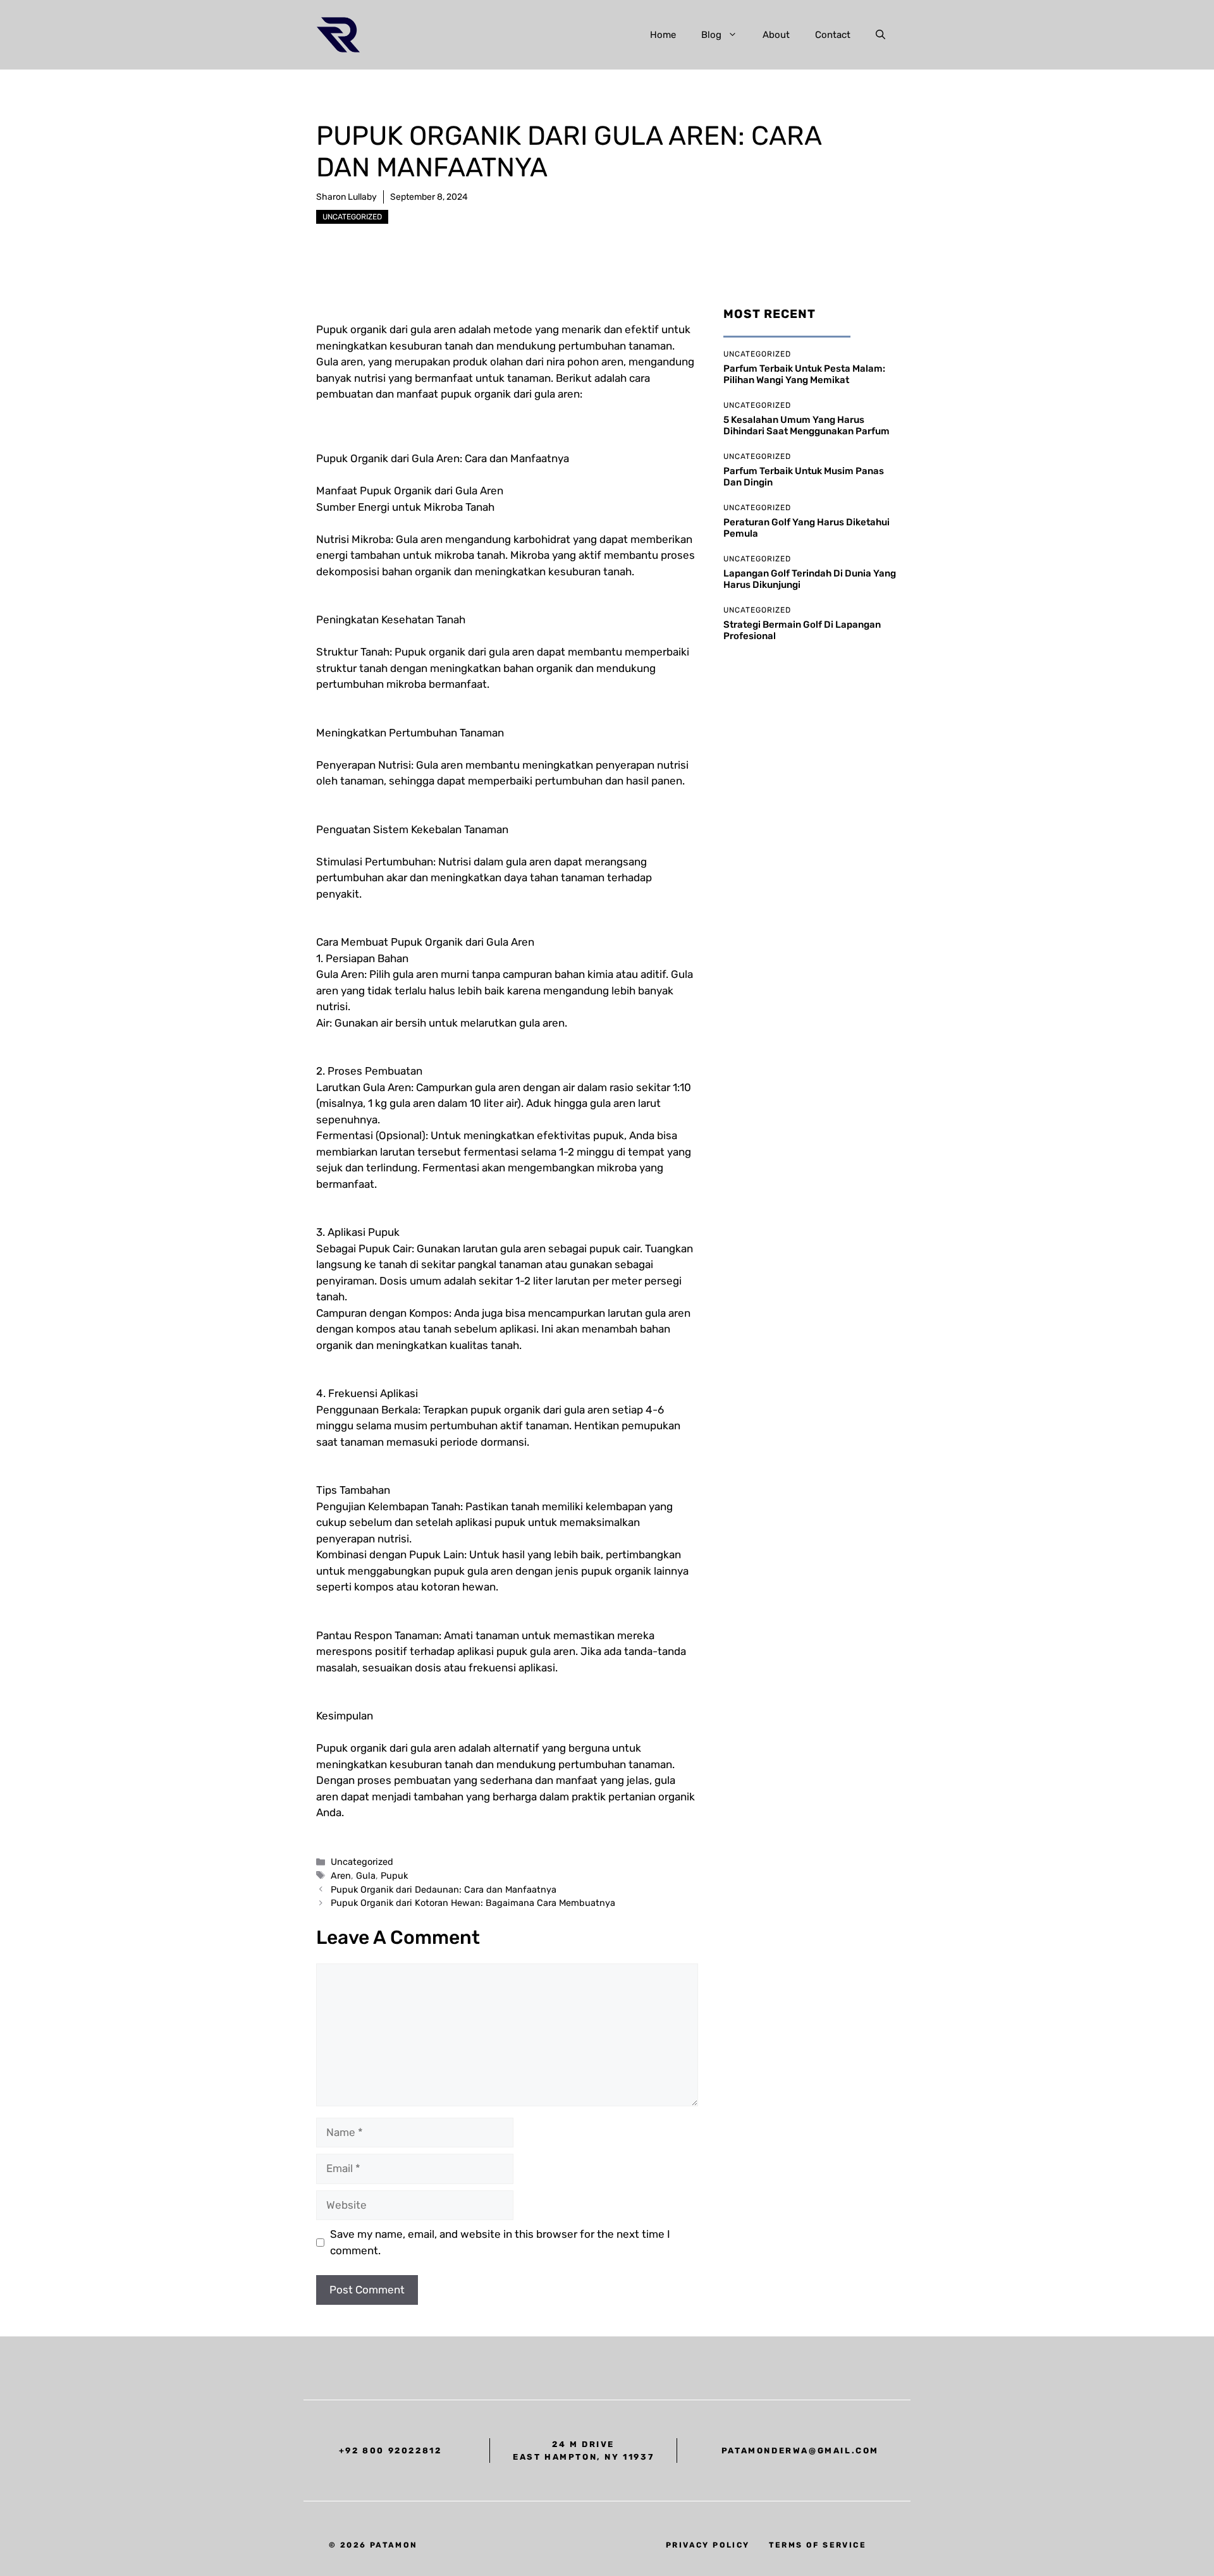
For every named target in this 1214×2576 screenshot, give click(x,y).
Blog (711, 35)
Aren (341, 1876)
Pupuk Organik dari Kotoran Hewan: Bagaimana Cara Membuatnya (473, 1903)
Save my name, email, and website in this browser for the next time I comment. (500, 2242)
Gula (366, 1876)
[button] (880, 35)
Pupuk (394, 1876)
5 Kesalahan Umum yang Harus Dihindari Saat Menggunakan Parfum (806, 425)
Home (663, 35)
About (776, 35)
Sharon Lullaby (346, 197)
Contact (833, 35)
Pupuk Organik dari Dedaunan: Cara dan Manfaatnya (444, 1889)
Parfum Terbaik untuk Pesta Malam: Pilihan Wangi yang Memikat (804, 374)
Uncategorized (352, 217)
